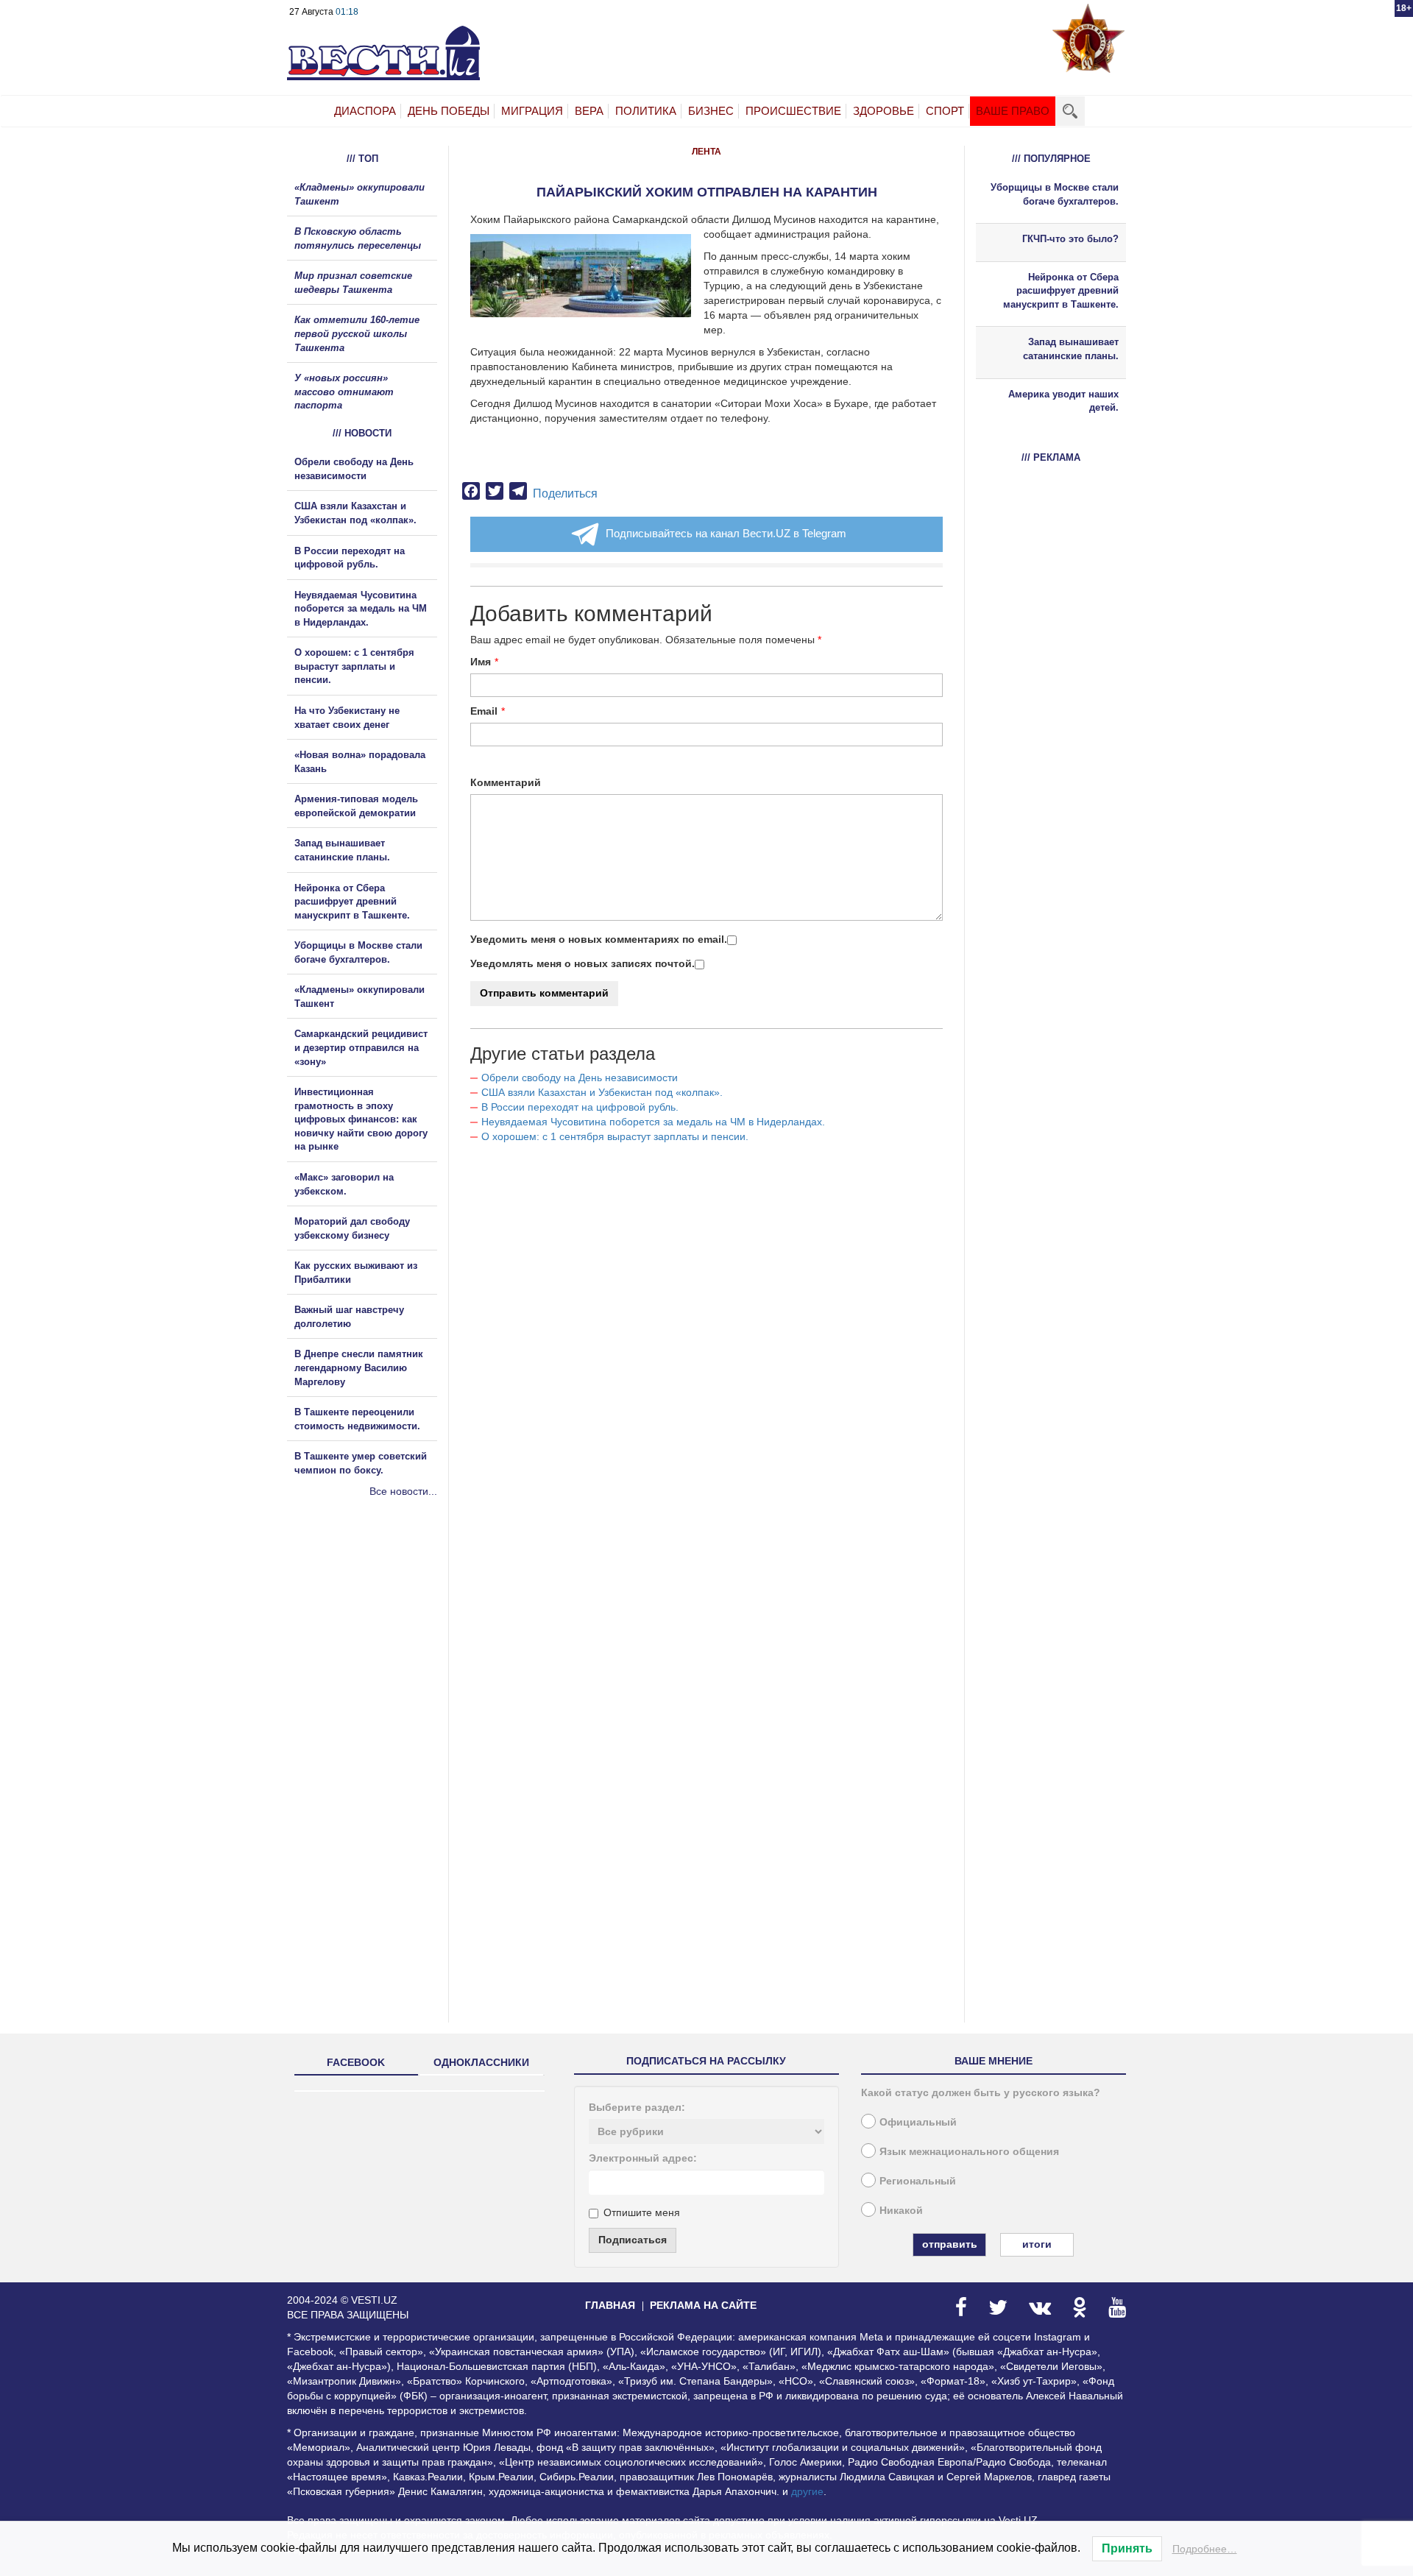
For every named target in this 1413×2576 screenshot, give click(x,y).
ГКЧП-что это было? (1070, 239)
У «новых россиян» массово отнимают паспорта (344, 392)
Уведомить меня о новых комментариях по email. (599, 939)
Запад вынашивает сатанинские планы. (1071, 349)
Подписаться (633, 2240)
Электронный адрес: (643, 2158)
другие (807, 2491)
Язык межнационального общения (969, 2151)
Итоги (1037, 2244)
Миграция (532, 111)
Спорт (945, 111)
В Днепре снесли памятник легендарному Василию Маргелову (359, 1367)
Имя (481, 662)
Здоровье (883, 111)
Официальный (918, 2122)
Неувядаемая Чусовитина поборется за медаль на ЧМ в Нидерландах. (653, 1122)
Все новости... (403, 1491)
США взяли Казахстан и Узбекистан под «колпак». (602, 1092)
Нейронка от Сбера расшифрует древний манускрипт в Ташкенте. (352, 902)
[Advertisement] (375, 1657)
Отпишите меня (642, 2212)
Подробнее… (1205, 2549)
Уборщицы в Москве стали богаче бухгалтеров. (1055, 194)
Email (484, 711)
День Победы (449, 111)
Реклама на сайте (703, 2305)
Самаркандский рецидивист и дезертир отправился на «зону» (361, 1047)
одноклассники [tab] (481, 2062)
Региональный (918, 2181)
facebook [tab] (356, 2062)
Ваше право (1013, 111)
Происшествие (793, 111)
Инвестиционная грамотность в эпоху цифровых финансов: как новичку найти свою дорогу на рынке (361, 1119)
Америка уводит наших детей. (1063, 401)
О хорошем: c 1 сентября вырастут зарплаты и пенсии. (615, 1136)
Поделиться (565, 493)
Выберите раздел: (637, 2107)
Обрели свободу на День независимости (580, 1078)
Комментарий (506, 782)
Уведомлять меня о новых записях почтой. (582, 963)
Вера (589, 111)
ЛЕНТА (706, 152)
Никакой (901, 2210)
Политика (646, 111)
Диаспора (365, 111)
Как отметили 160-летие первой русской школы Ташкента (357, 333)
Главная (610, 2305)
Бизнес (711, 111)
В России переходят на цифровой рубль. (580, 1107)
